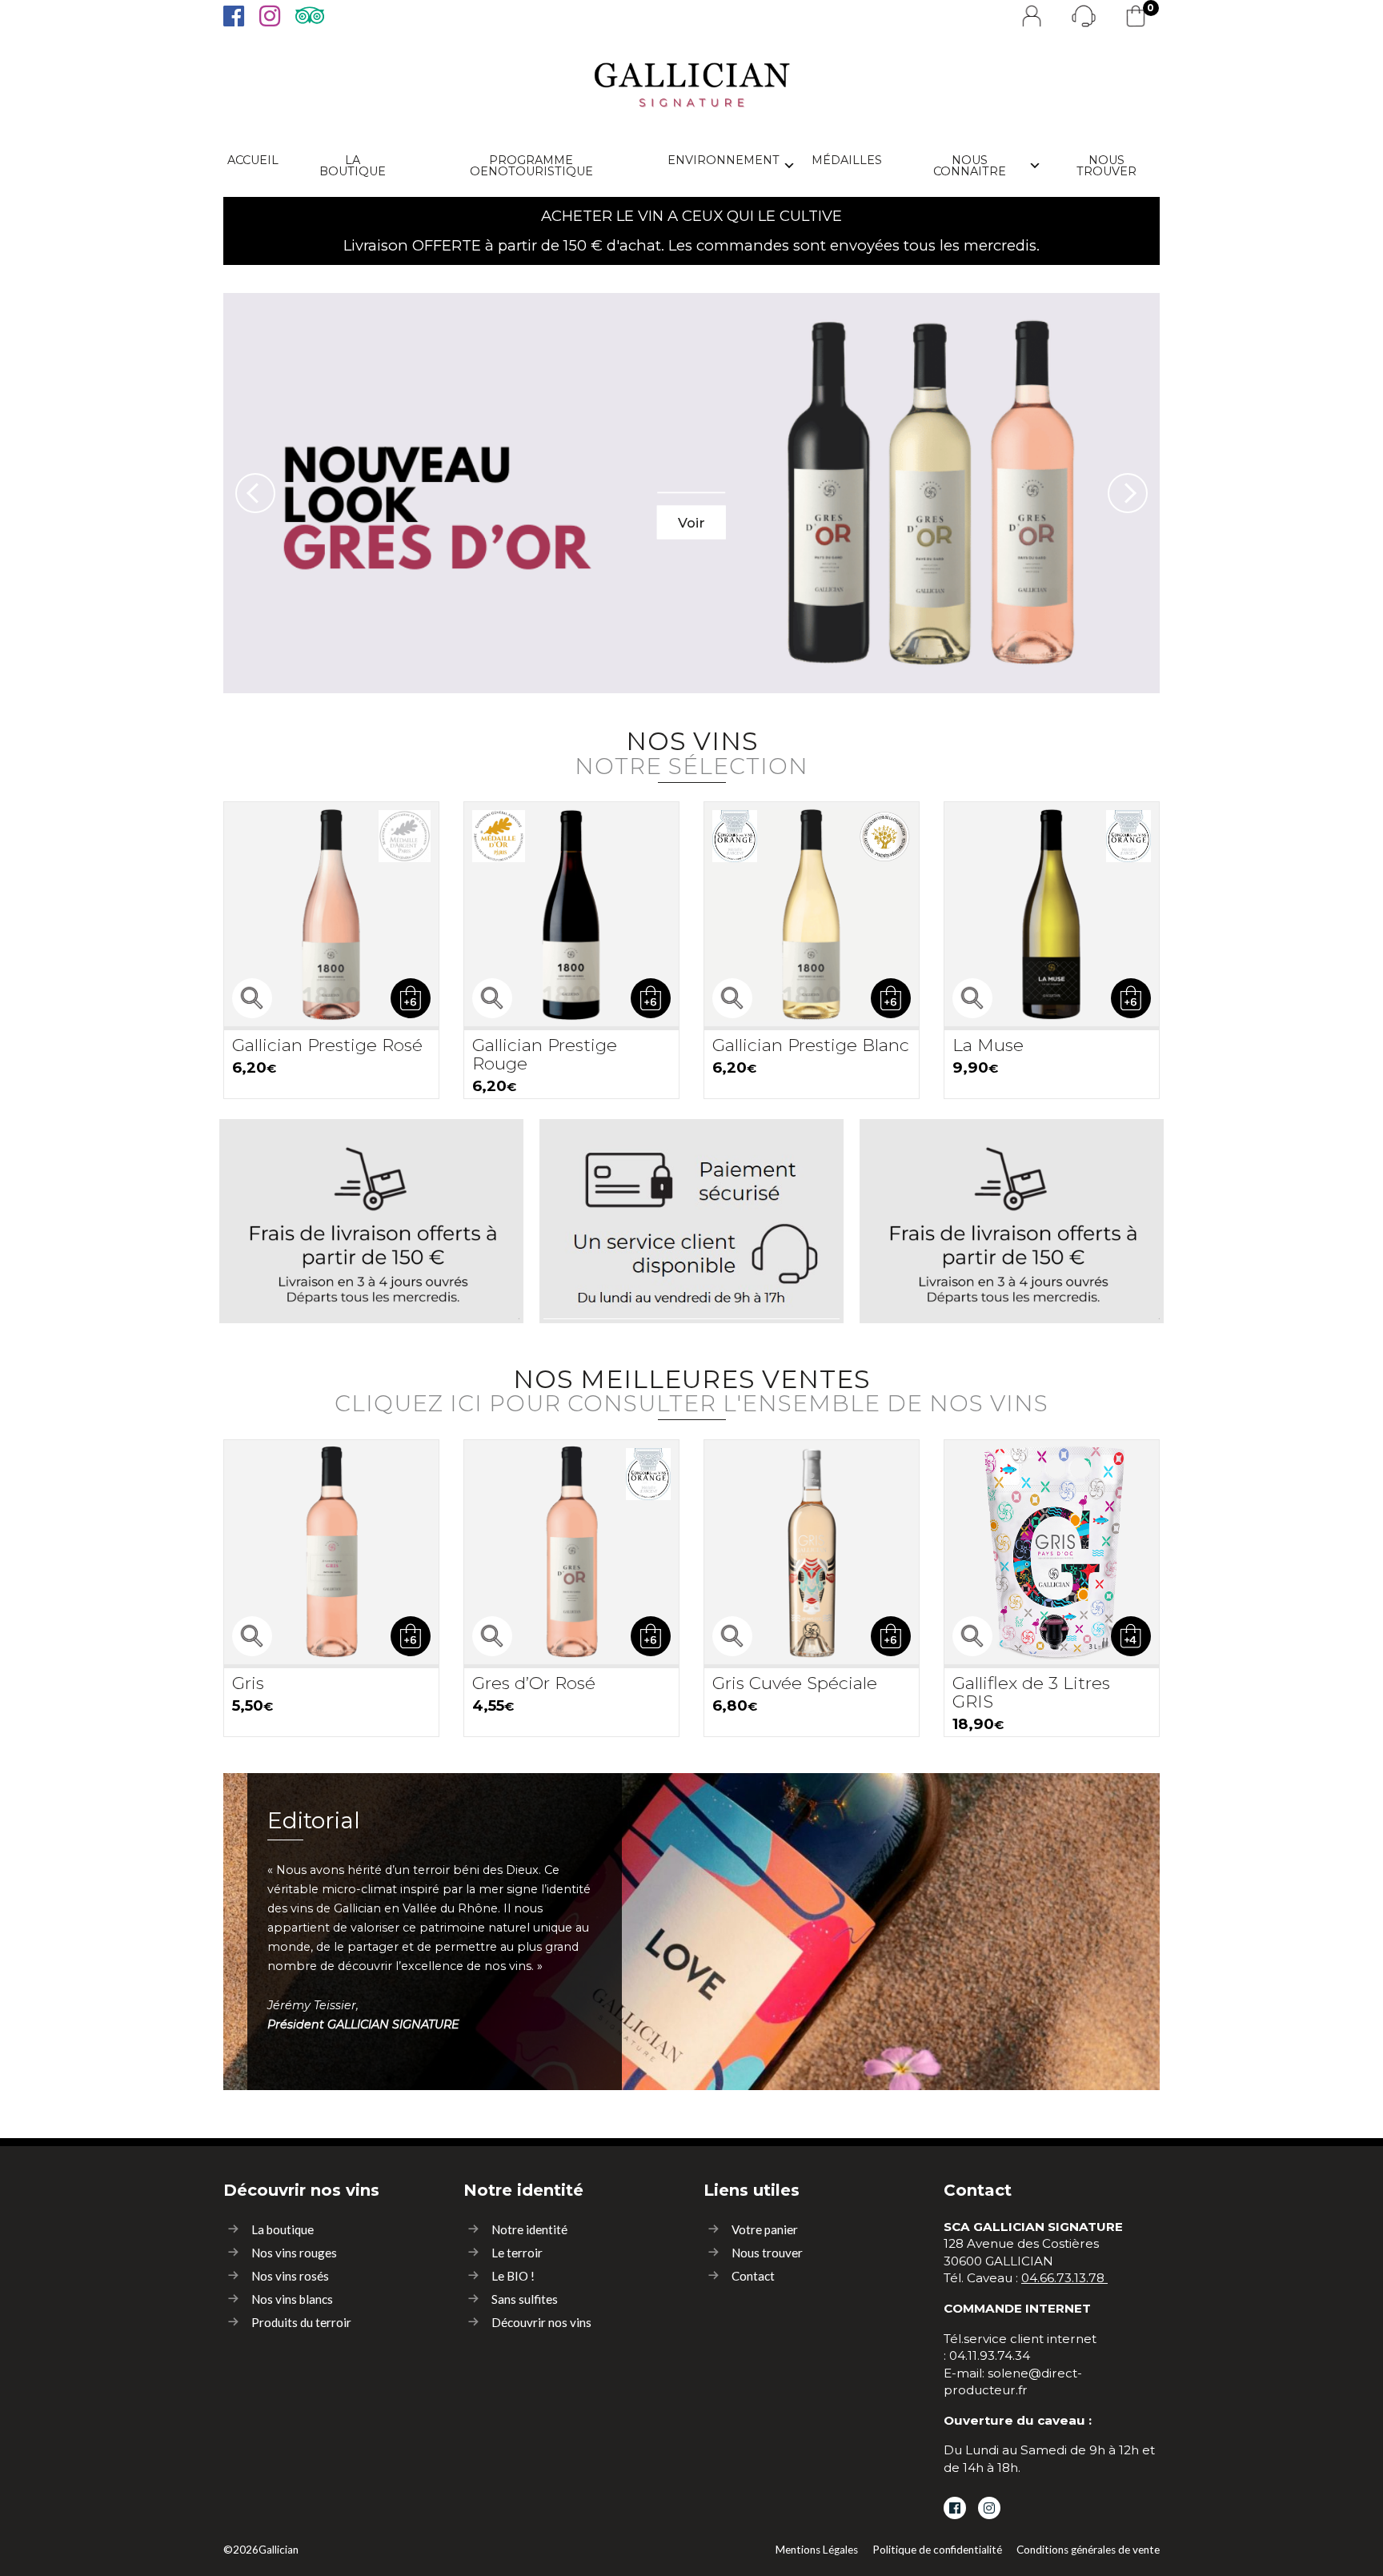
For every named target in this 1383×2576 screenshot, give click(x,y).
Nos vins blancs (292, 2299)
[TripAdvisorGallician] (308, 16)
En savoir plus (371, 1286)
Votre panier (765, 2229)
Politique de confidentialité (937, 2550)
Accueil (253, 160)
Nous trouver (1106, 166)
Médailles (847, 160)
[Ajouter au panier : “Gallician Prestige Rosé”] (411, 998)
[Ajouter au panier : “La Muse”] (1131, 998)
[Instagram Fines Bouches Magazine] (989, 2508)
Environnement (724, 160)
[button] (255, 493)
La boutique (353, 166)
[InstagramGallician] (269, 16)
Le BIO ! (513, 2276)
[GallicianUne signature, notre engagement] (692, 80)
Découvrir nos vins (541, 2322)
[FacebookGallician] (233, 16)
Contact (753, 2276)
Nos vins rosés (290, 2276)
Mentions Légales (817, 2550)
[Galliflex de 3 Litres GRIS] (1052, 1552)
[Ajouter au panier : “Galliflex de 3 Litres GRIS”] (1131, 1636)
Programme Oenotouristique (531, 166)
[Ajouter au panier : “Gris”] (411, 1636)
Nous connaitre (970, 166)
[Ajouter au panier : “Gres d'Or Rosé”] (651, 1636)
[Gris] (331, 1552)
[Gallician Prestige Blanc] (812, 914)
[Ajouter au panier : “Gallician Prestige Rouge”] (651, 998)
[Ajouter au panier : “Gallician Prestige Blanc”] (891, 998)
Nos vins (691, 751)
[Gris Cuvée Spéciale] (812, 1552)
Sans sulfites (525, 2299)
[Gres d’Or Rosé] (571, 1552)
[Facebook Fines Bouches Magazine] (955, 2508)
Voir (691, 522)
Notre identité (529, 2229)
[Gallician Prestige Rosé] (331, 914)
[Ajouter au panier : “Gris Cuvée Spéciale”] (891, 1636)
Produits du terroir (301, 2322)
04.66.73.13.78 (1063, 2278)
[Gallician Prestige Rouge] (571, 914)
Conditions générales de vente (1088, 2550)
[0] (1136, 16)
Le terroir (517, 2253)
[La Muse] (1052, 914)
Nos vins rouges (294, 2253)
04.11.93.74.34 (990, 2355)
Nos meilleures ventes (691, 1389)
